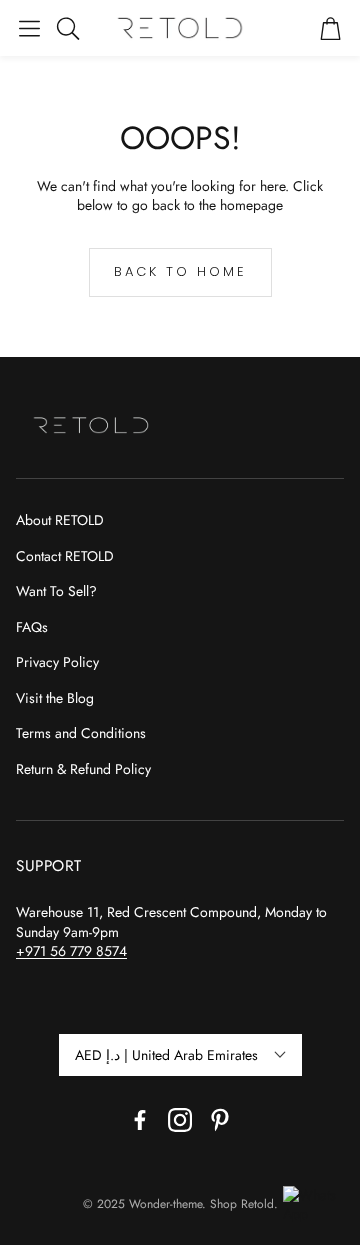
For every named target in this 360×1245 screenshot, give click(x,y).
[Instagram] (180, 1120)
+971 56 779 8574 (71, 951)
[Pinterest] (220, 1120)
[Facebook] (140, 1120)
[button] (29, 28)
